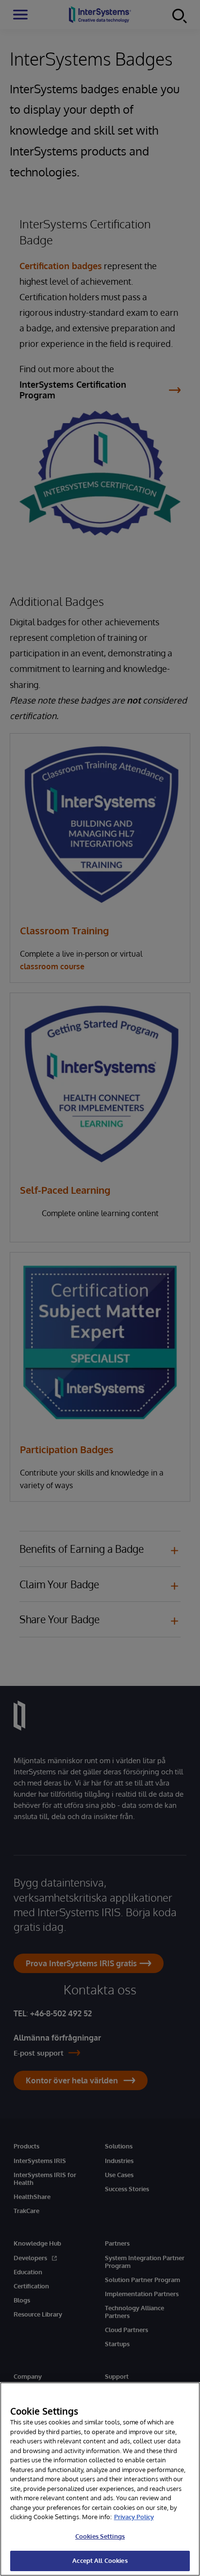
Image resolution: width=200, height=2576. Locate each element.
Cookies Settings (100, 2536)
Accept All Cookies (100, 2560)
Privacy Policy (134, 2517)
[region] (100, 2479)
